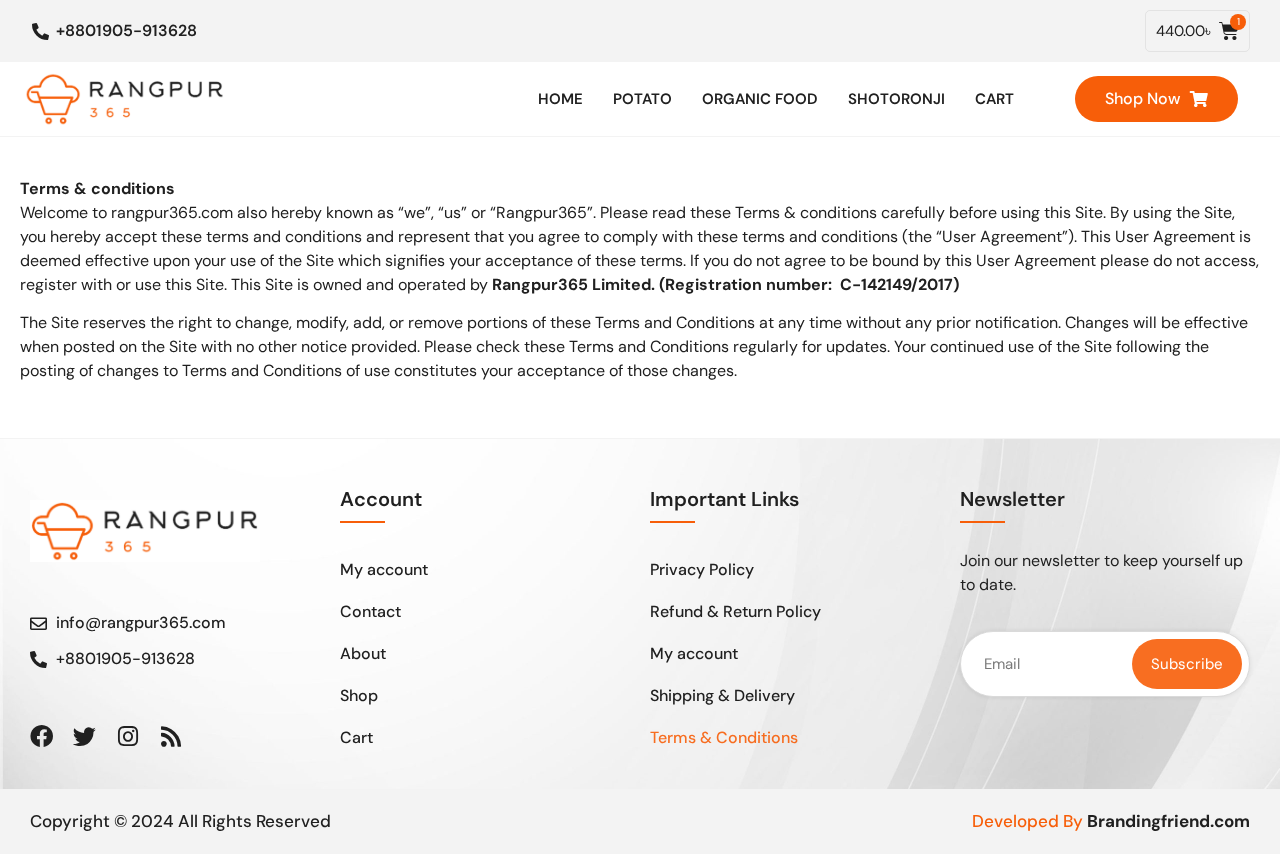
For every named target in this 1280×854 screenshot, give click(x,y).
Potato (642, 99)
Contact (370, 611)
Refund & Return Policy (735, 611)
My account (384, 569)
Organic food (760, 99)
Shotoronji (896, 99)
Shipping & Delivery (722, 695)
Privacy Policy (702, 569)
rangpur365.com (172, 212)
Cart (994, 99)
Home (560, 99)
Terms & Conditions (724, 737)
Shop (359, 695)
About (363, 653)
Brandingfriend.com (1168, 821)
